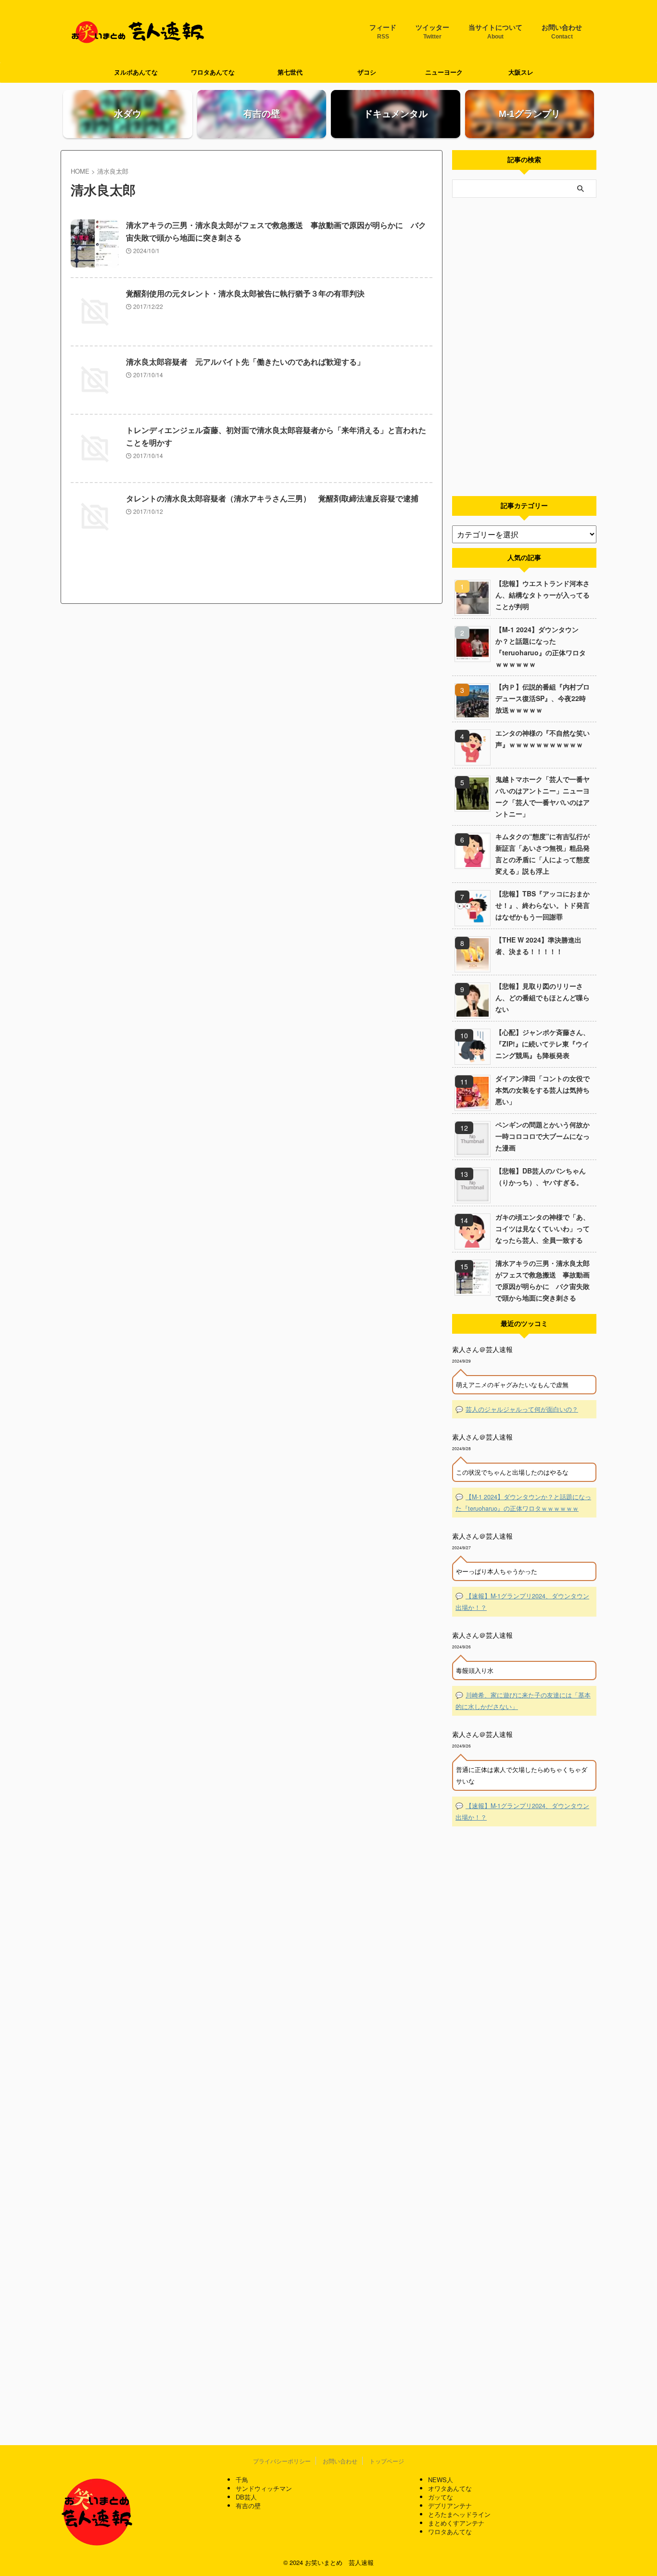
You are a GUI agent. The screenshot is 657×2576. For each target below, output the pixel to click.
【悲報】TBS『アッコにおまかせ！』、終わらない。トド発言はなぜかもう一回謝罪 (543, 905)
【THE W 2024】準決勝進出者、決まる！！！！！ (538, 945)
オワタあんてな (450, 2488)
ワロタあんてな (213, 72)
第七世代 (290, 72)
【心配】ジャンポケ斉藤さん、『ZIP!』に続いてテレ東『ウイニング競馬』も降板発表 (543, 1044)
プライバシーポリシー (282, 2461)
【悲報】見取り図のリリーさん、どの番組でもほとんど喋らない (543, 997)
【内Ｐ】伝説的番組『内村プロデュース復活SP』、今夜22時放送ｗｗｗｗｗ (543, 698)
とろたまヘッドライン (459, 2514)
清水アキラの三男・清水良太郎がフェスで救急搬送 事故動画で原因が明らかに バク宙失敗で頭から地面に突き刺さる (543, 1280)
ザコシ (367, 72)
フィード (383, 32)
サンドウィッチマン (264, 2488)
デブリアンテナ (450, 2506)
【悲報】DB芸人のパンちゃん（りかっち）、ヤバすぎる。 (541, 1176)
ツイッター (432, 32)
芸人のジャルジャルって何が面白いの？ (522, 1409)
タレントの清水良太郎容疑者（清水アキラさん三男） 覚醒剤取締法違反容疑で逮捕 (272, 499)
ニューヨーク (444, 72)
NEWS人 (441, 2480)
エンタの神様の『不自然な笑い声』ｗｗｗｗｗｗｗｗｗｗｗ (543, 739)
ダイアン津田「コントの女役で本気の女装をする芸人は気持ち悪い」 (543, 1090)
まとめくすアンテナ (456, 2523)
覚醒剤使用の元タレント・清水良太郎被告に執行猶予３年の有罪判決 (245, 294)
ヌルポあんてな (136, 72)
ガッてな (441, 2497)
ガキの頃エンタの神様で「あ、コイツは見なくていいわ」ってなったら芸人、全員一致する (543, 1228)
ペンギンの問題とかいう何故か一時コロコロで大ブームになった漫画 (543, 1136)
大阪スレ (521, 72)
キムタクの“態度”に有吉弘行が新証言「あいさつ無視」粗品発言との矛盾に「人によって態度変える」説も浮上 (543, 854)
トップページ (387, 2461)
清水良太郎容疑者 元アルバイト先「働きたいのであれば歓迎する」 (245, 362)
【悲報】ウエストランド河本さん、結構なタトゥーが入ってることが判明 (543, 595)
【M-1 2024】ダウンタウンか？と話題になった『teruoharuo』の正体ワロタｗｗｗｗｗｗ (541, 647)
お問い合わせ (562, 32)
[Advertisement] (524, 347)
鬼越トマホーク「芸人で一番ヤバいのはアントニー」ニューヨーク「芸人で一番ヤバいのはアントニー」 (543, 796)
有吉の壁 (248, 2506)
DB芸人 (246, 2497)
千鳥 (242, 2480)
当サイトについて (495, 32)
